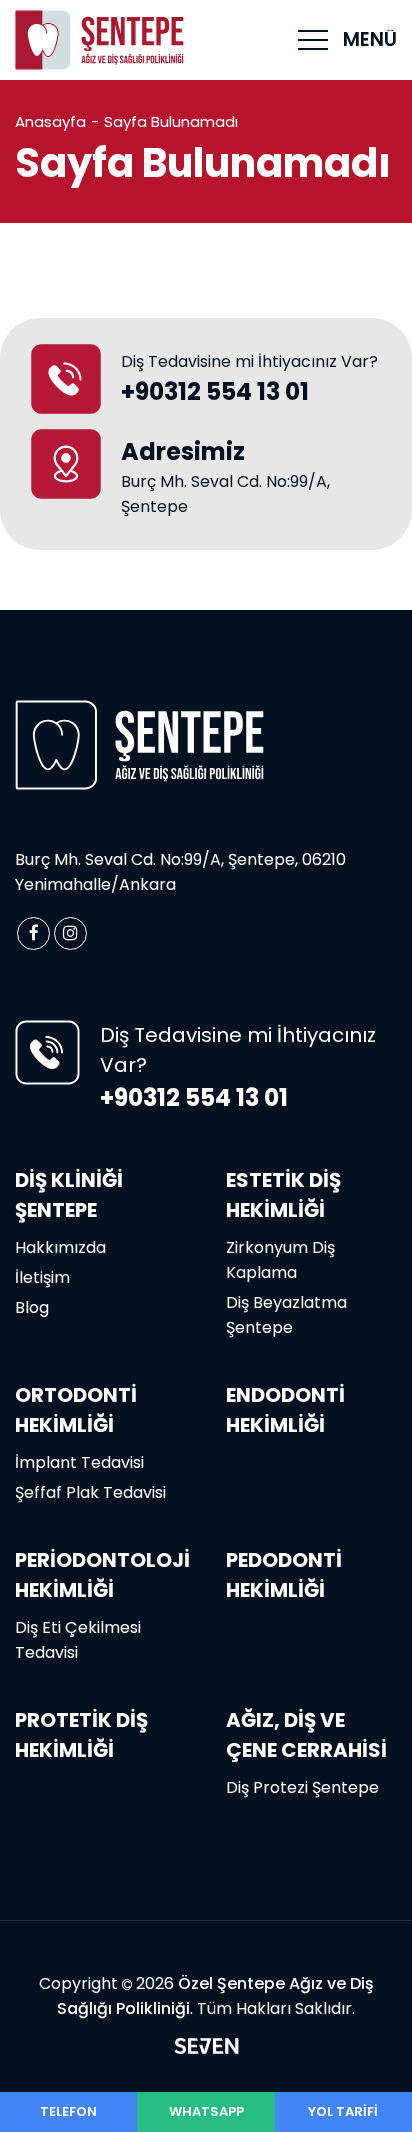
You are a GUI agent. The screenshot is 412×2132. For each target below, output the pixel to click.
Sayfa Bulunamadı (171, 121)
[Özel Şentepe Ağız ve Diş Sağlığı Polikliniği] (100, 40)
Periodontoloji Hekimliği (102, 1575)
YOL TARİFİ (343, 2111)
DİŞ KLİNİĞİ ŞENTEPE (69, 1195)
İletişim (42, 1277)
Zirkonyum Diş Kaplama (280, 1260)
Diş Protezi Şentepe (302, 1787)
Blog (32, 1307)
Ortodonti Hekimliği (76, 1410)
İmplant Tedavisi (79, 1462)
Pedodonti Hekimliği (284, 1575)
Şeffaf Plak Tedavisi (90, 1492)
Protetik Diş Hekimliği (81, 1735)
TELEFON (68, 2111)
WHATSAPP (206, 2111)
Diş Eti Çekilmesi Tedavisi (78, 1640)
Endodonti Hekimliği (285, 1410)
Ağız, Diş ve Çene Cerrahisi (306, 1735)
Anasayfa (50, 121)
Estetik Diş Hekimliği (283, 1195)
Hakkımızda (60, 1247)
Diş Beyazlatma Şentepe (286, 1315)
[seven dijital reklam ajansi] (206, 2049)
